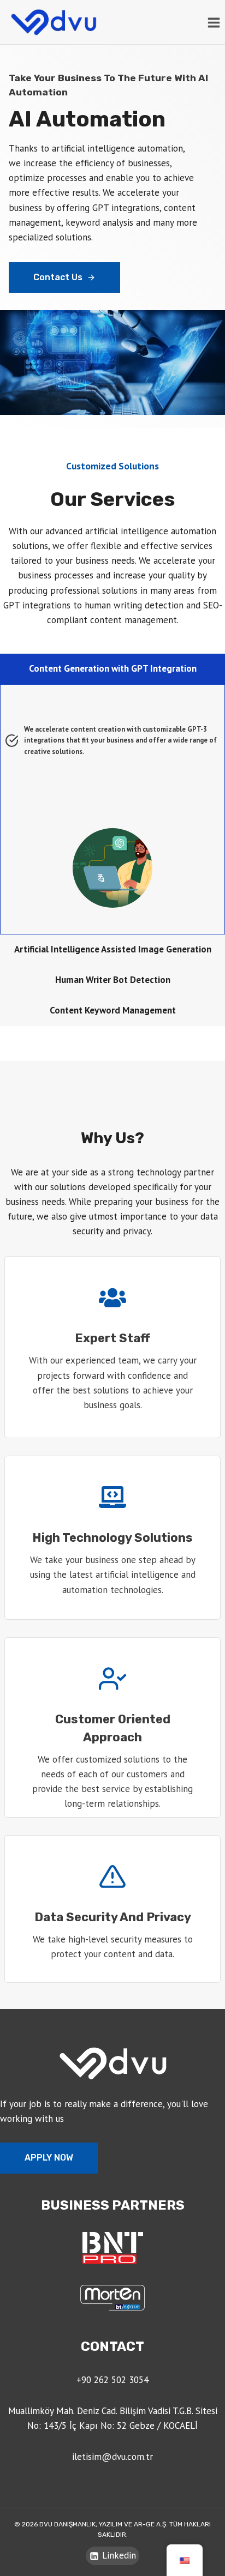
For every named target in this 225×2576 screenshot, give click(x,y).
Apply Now (49, 2158)
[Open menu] (214, 22)
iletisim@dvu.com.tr (112, 2457)
